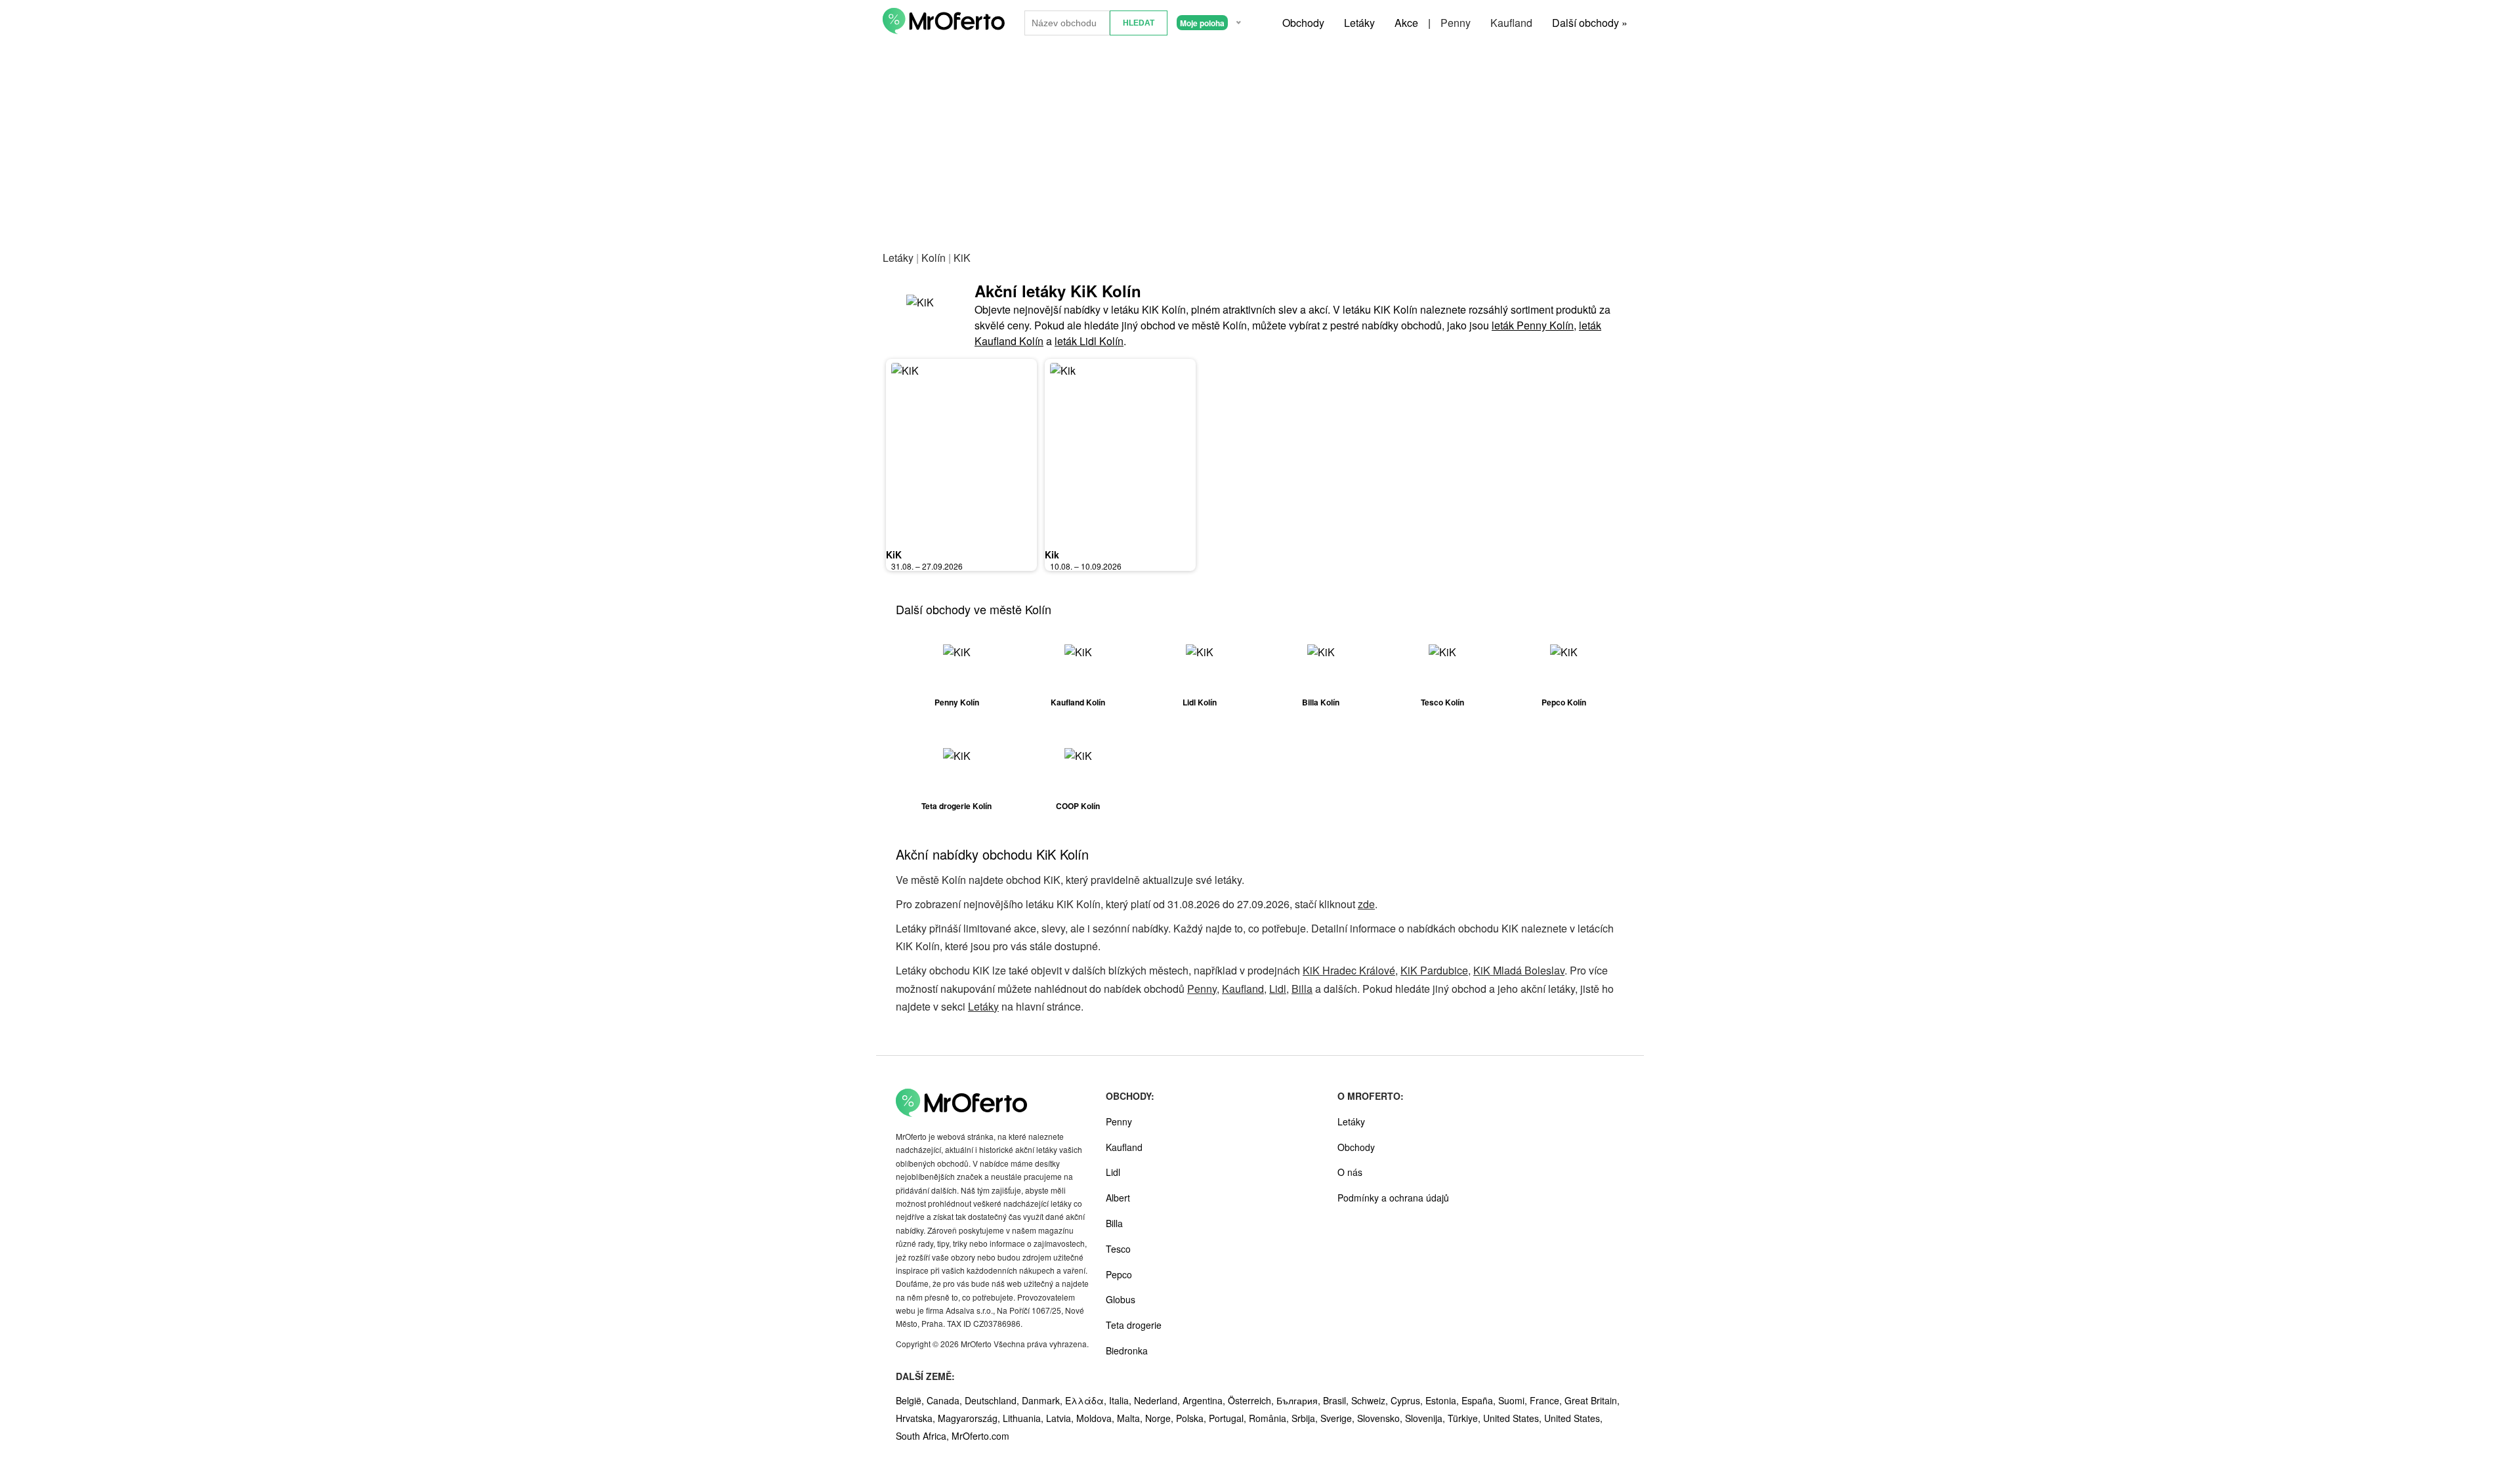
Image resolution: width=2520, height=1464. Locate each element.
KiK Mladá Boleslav (1519, 970)
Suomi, (1514, 1400)
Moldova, (1097, 1418)
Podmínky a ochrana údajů (1393, 1198)
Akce (1406, 23)
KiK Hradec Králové (1349, 970)
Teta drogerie (1134, 1325)
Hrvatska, (917, 1418)
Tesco (1118, 1249)
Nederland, (1158, 1400)
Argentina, (1205, 1400)
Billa (1302, 989)
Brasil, (1337, 1400)
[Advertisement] (1260, 144)
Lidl (1278, 989)
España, (1480, 1400)
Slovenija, (1426, 1418)
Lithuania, (1024, 1418)
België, (911, 1400)
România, (1270, 1418)
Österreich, (1252, 1400)
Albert (1118, 1198)
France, (1547, 1400)
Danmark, (1043, 1400)
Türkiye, (1465, 1418)
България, (1300, 1400)
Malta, (1131, 1418)
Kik (1052, 554)
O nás (1350, 1172)
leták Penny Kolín (1533, 325)
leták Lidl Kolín (1089, 341)
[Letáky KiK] (929, 314)
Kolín (934, 258)
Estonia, (1443, 1400)
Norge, (1161, 1418)
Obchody (1303, 23)
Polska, (1192, 1418)
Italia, (1122, 1400)
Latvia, (1061, 1418)
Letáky (1359, 23)
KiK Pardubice (1434, 970)
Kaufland (1511, 23)
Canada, (946, 1400)
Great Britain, (1592, 1400)
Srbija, (1306, 1418)
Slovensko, (1381, 1418)
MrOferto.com (980, 1436)
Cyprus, (1408, 1400)
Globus (1121, 1299)
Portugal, (1229, 1418)
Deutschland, (993, 1400)
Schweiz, (1371, 1400)
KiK (894, 554)
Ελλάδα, (1087, 1400)
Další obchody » (1590, 23)
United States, (1514, 1418)
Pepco (1119, 1274)
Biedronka (1127, 1350)
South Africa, (924, 1436)
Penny (1456, 23)
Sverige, (1339, 1418)
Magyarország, (970, 1418)
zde (1366, 904)
